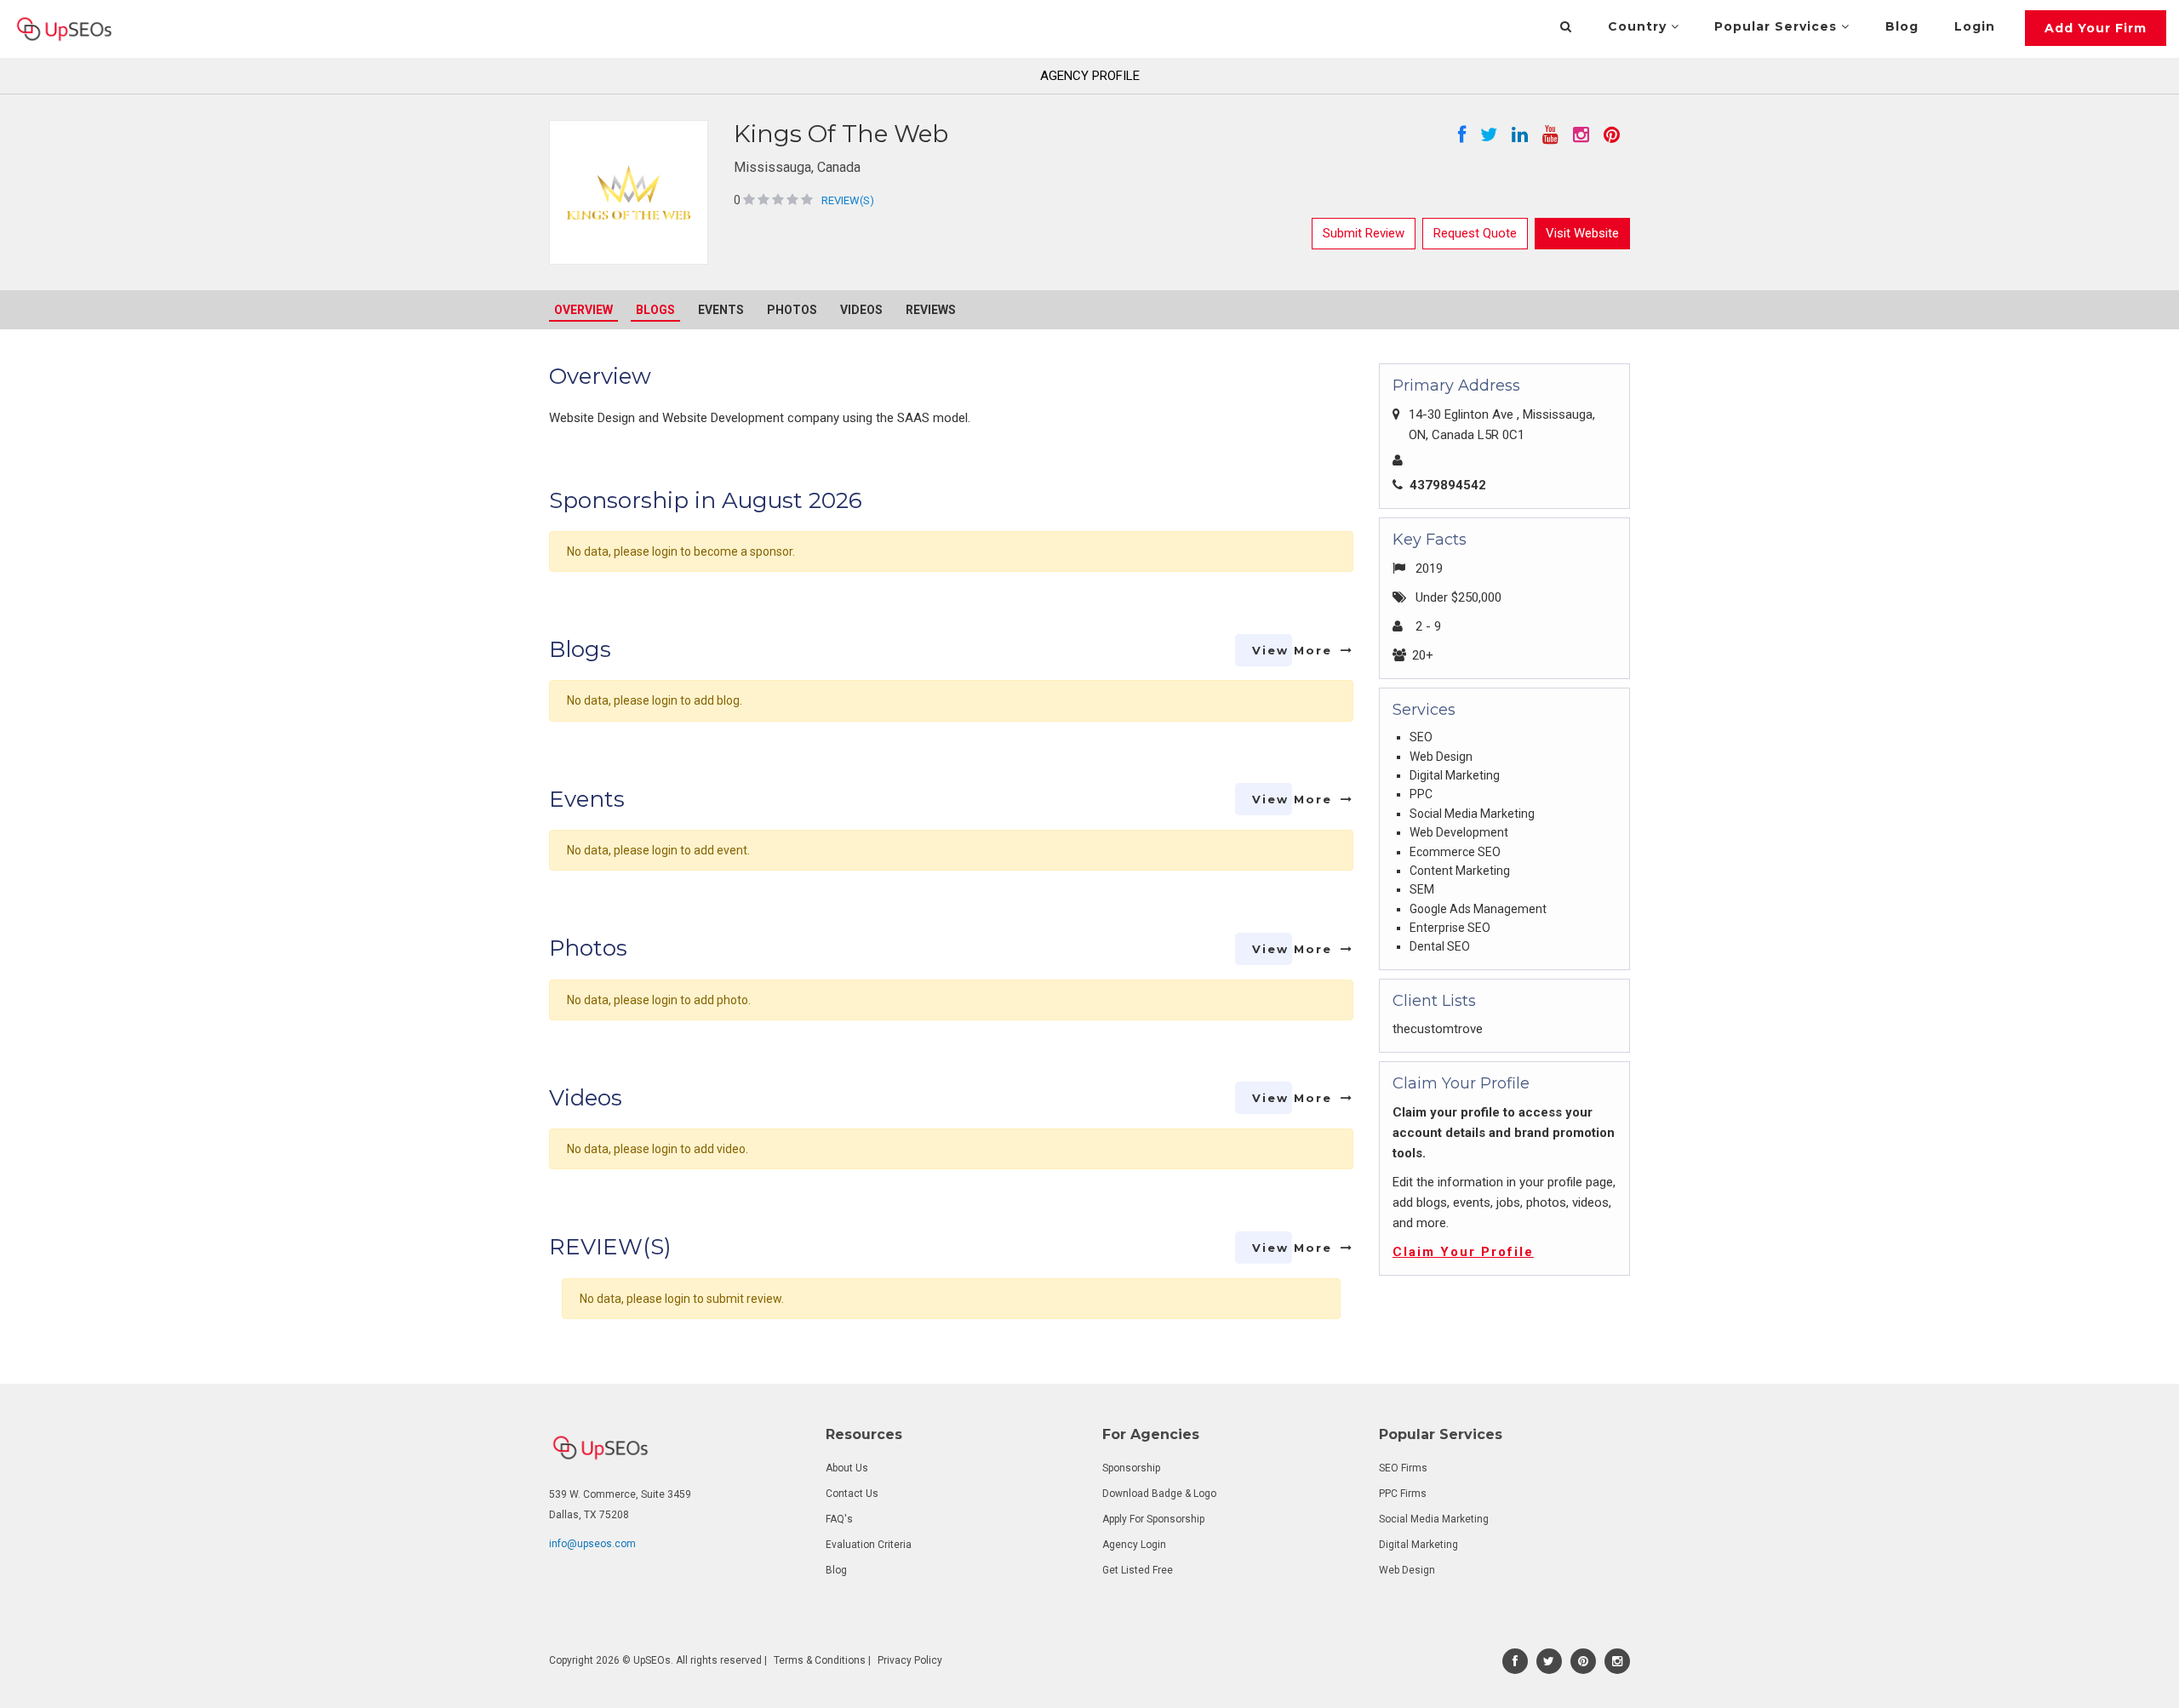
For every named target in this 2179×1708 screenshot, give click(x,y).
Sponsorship (1131, 1468)
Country (1639, 26)
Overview (583, 310)
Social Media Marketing (1434, 1519)
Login (1975, 26)
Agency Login (1134, 1545)
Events (721, 310)
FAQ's (839, 1519)
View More (1292, 650)
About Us (847, 1468)
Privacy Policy (910, 1660)
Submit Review (1364, 233)
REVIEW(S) (848, 200)
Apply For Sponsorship (1153, 1519)
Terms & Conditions (820, 1660)
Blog (1902, 26)
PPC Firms (1403, 1494)
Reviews (931, 310)
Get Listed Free (1138, 1570)
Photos (792, 310)
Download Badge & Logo (1159, 1494)
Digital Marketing (1418, 1545)
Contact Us (852, 1494)
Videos (861, 310)
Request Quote (1475, 233)
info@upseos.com (592, 1544)
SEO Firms (1403, 1468)
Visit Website (1582, 233)
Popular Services (1778, 26)
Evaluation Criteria (869, 1545)
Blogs (655, 310)
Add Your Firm (2096, 28)
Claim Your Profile (1463, 1252)
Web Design (1407, 1570)
